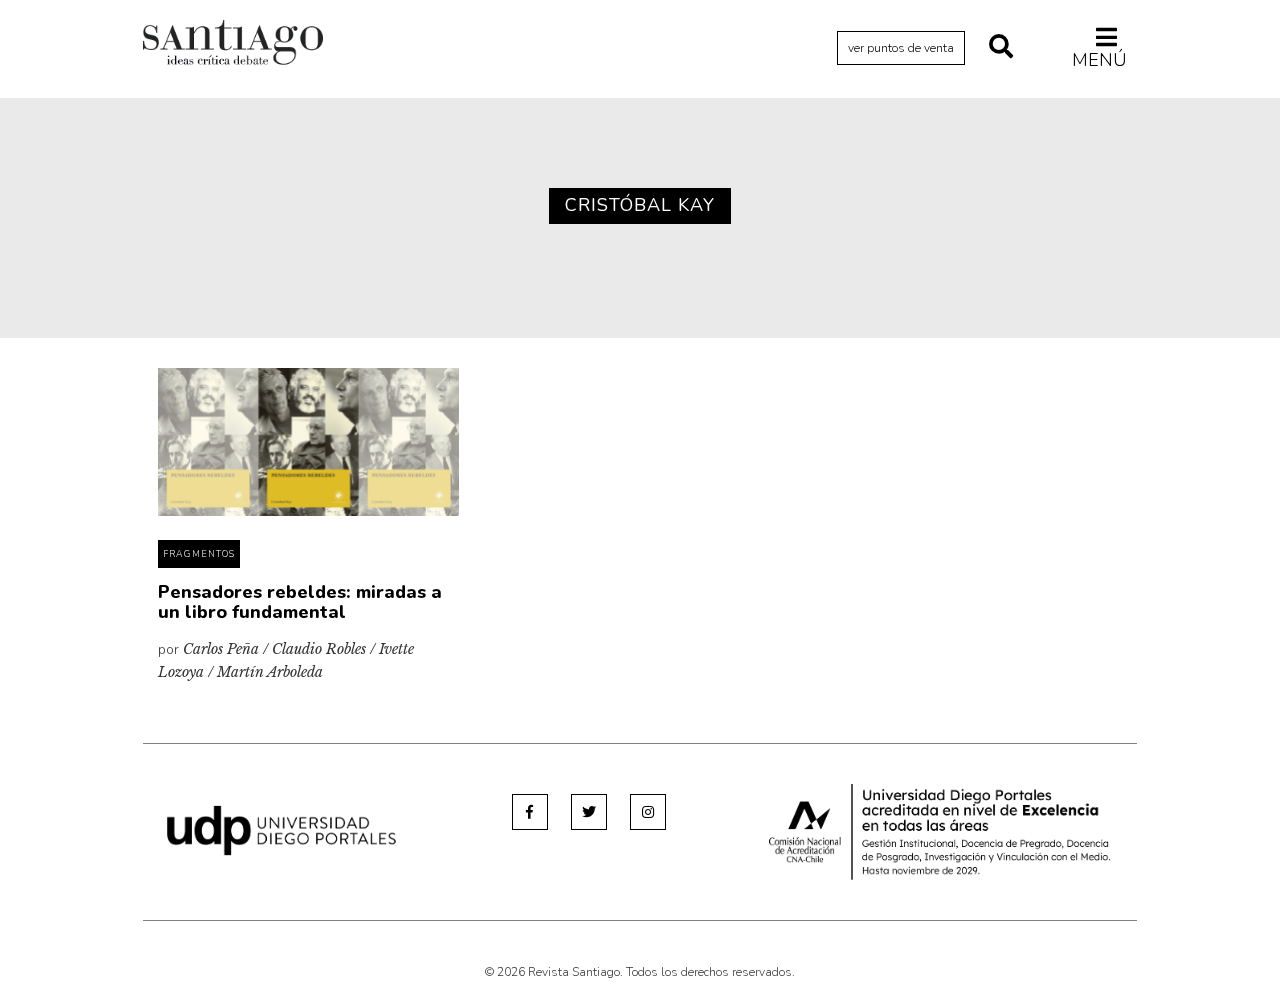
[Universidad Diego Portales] (281, 829)
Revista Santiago (233, 45)
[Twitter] (589, 812)
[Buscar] (1001, 48)
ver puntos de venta (901, 48)
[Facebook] (530, 812)
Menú (1099, 59)
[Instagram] (648, 812)
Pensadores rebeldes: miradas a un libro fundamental (300, 602)
